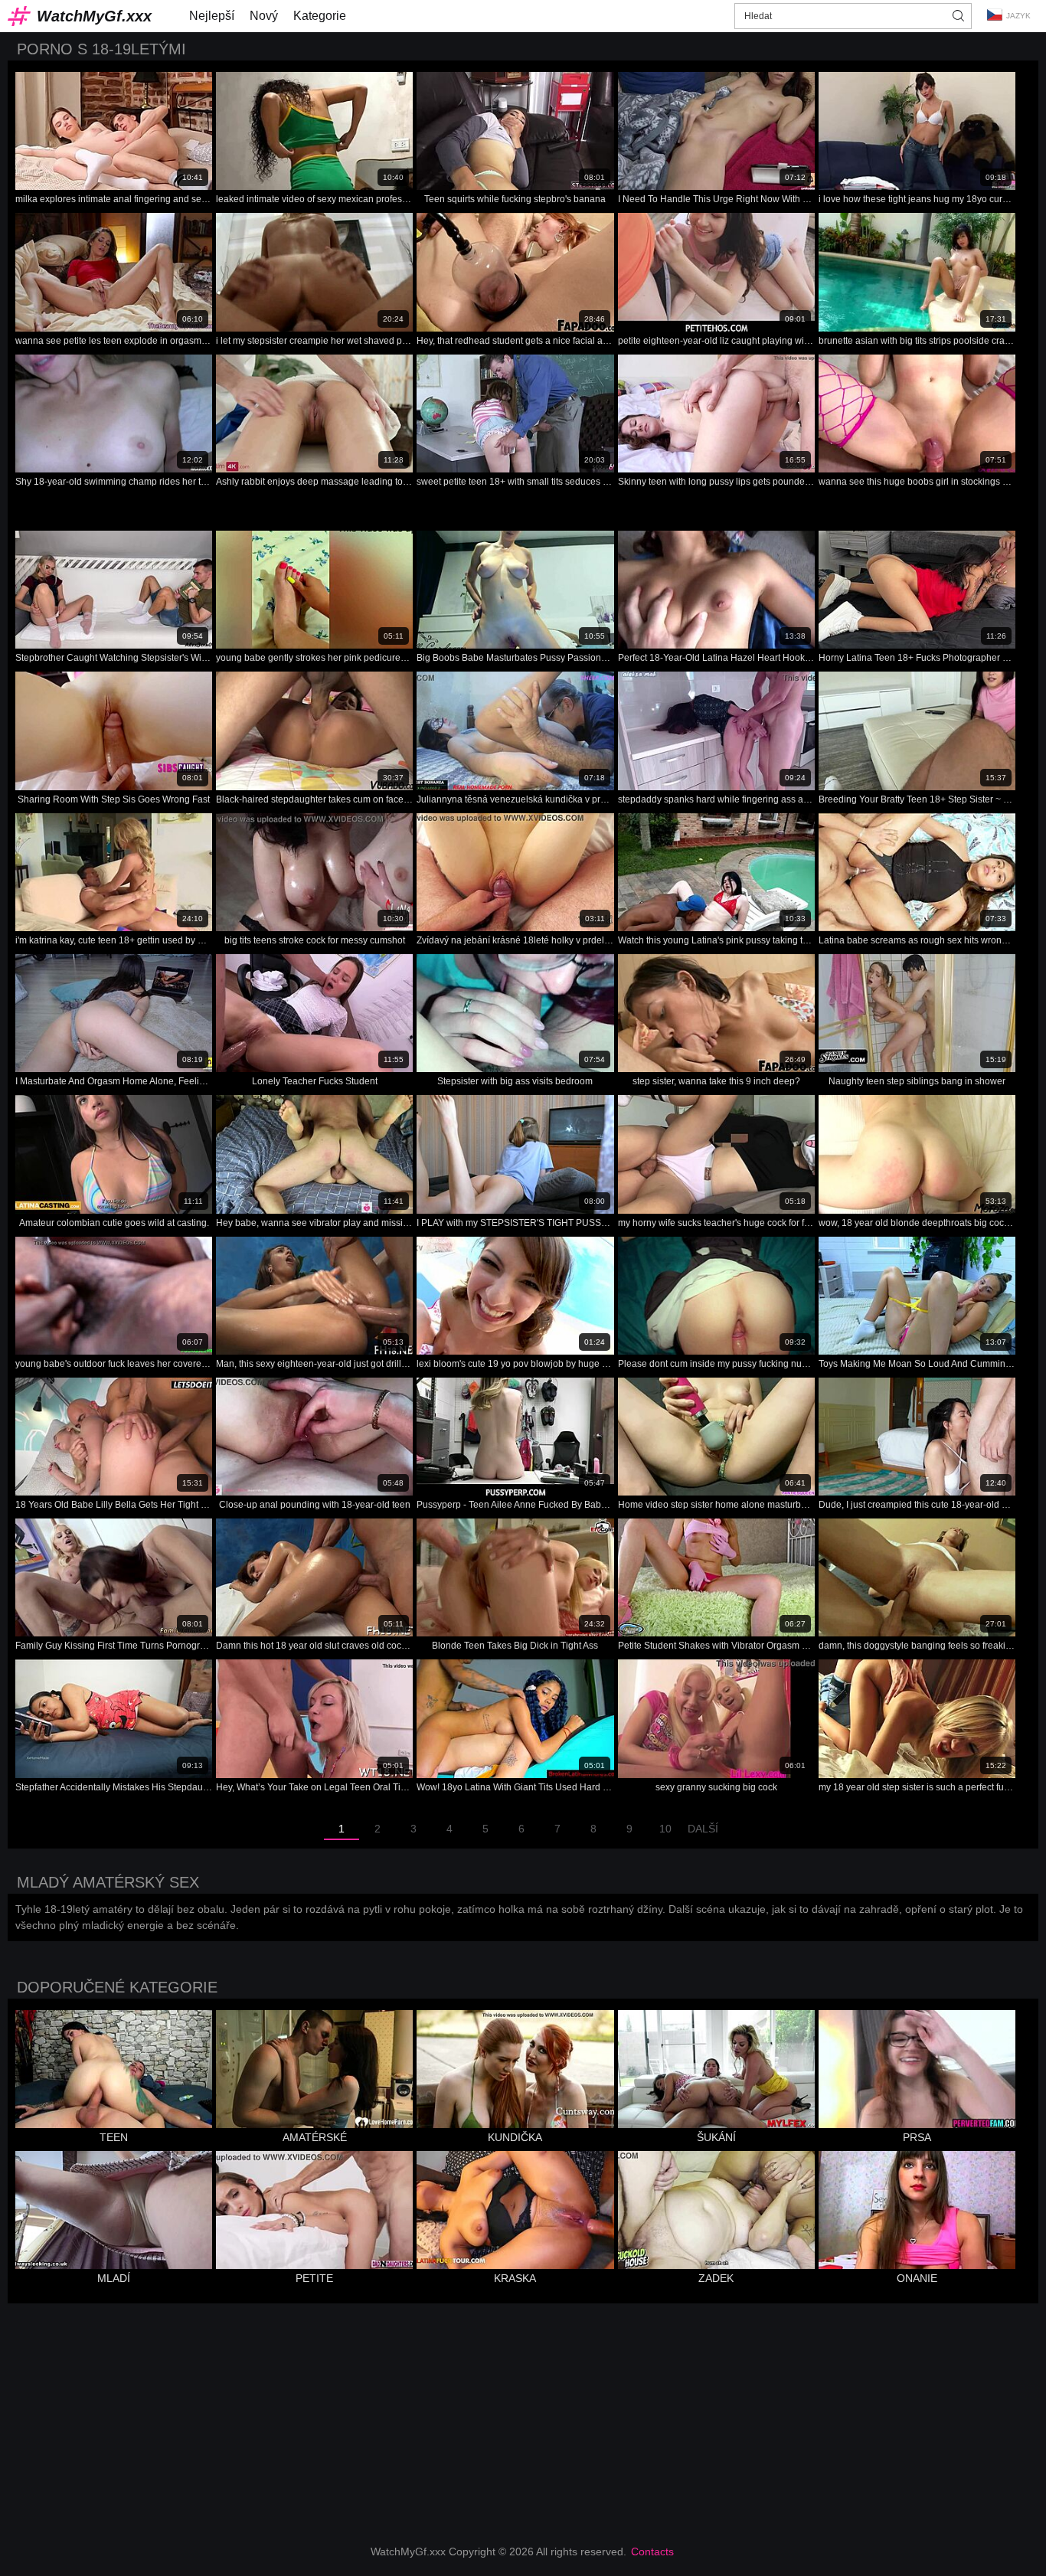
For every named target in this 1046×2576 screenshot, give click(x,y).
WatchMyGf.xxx (94, 16)
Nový (264, 16)
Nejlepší (212, 16)
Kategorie (320, 16)
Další (703, 1829)
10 (665, 1829)
